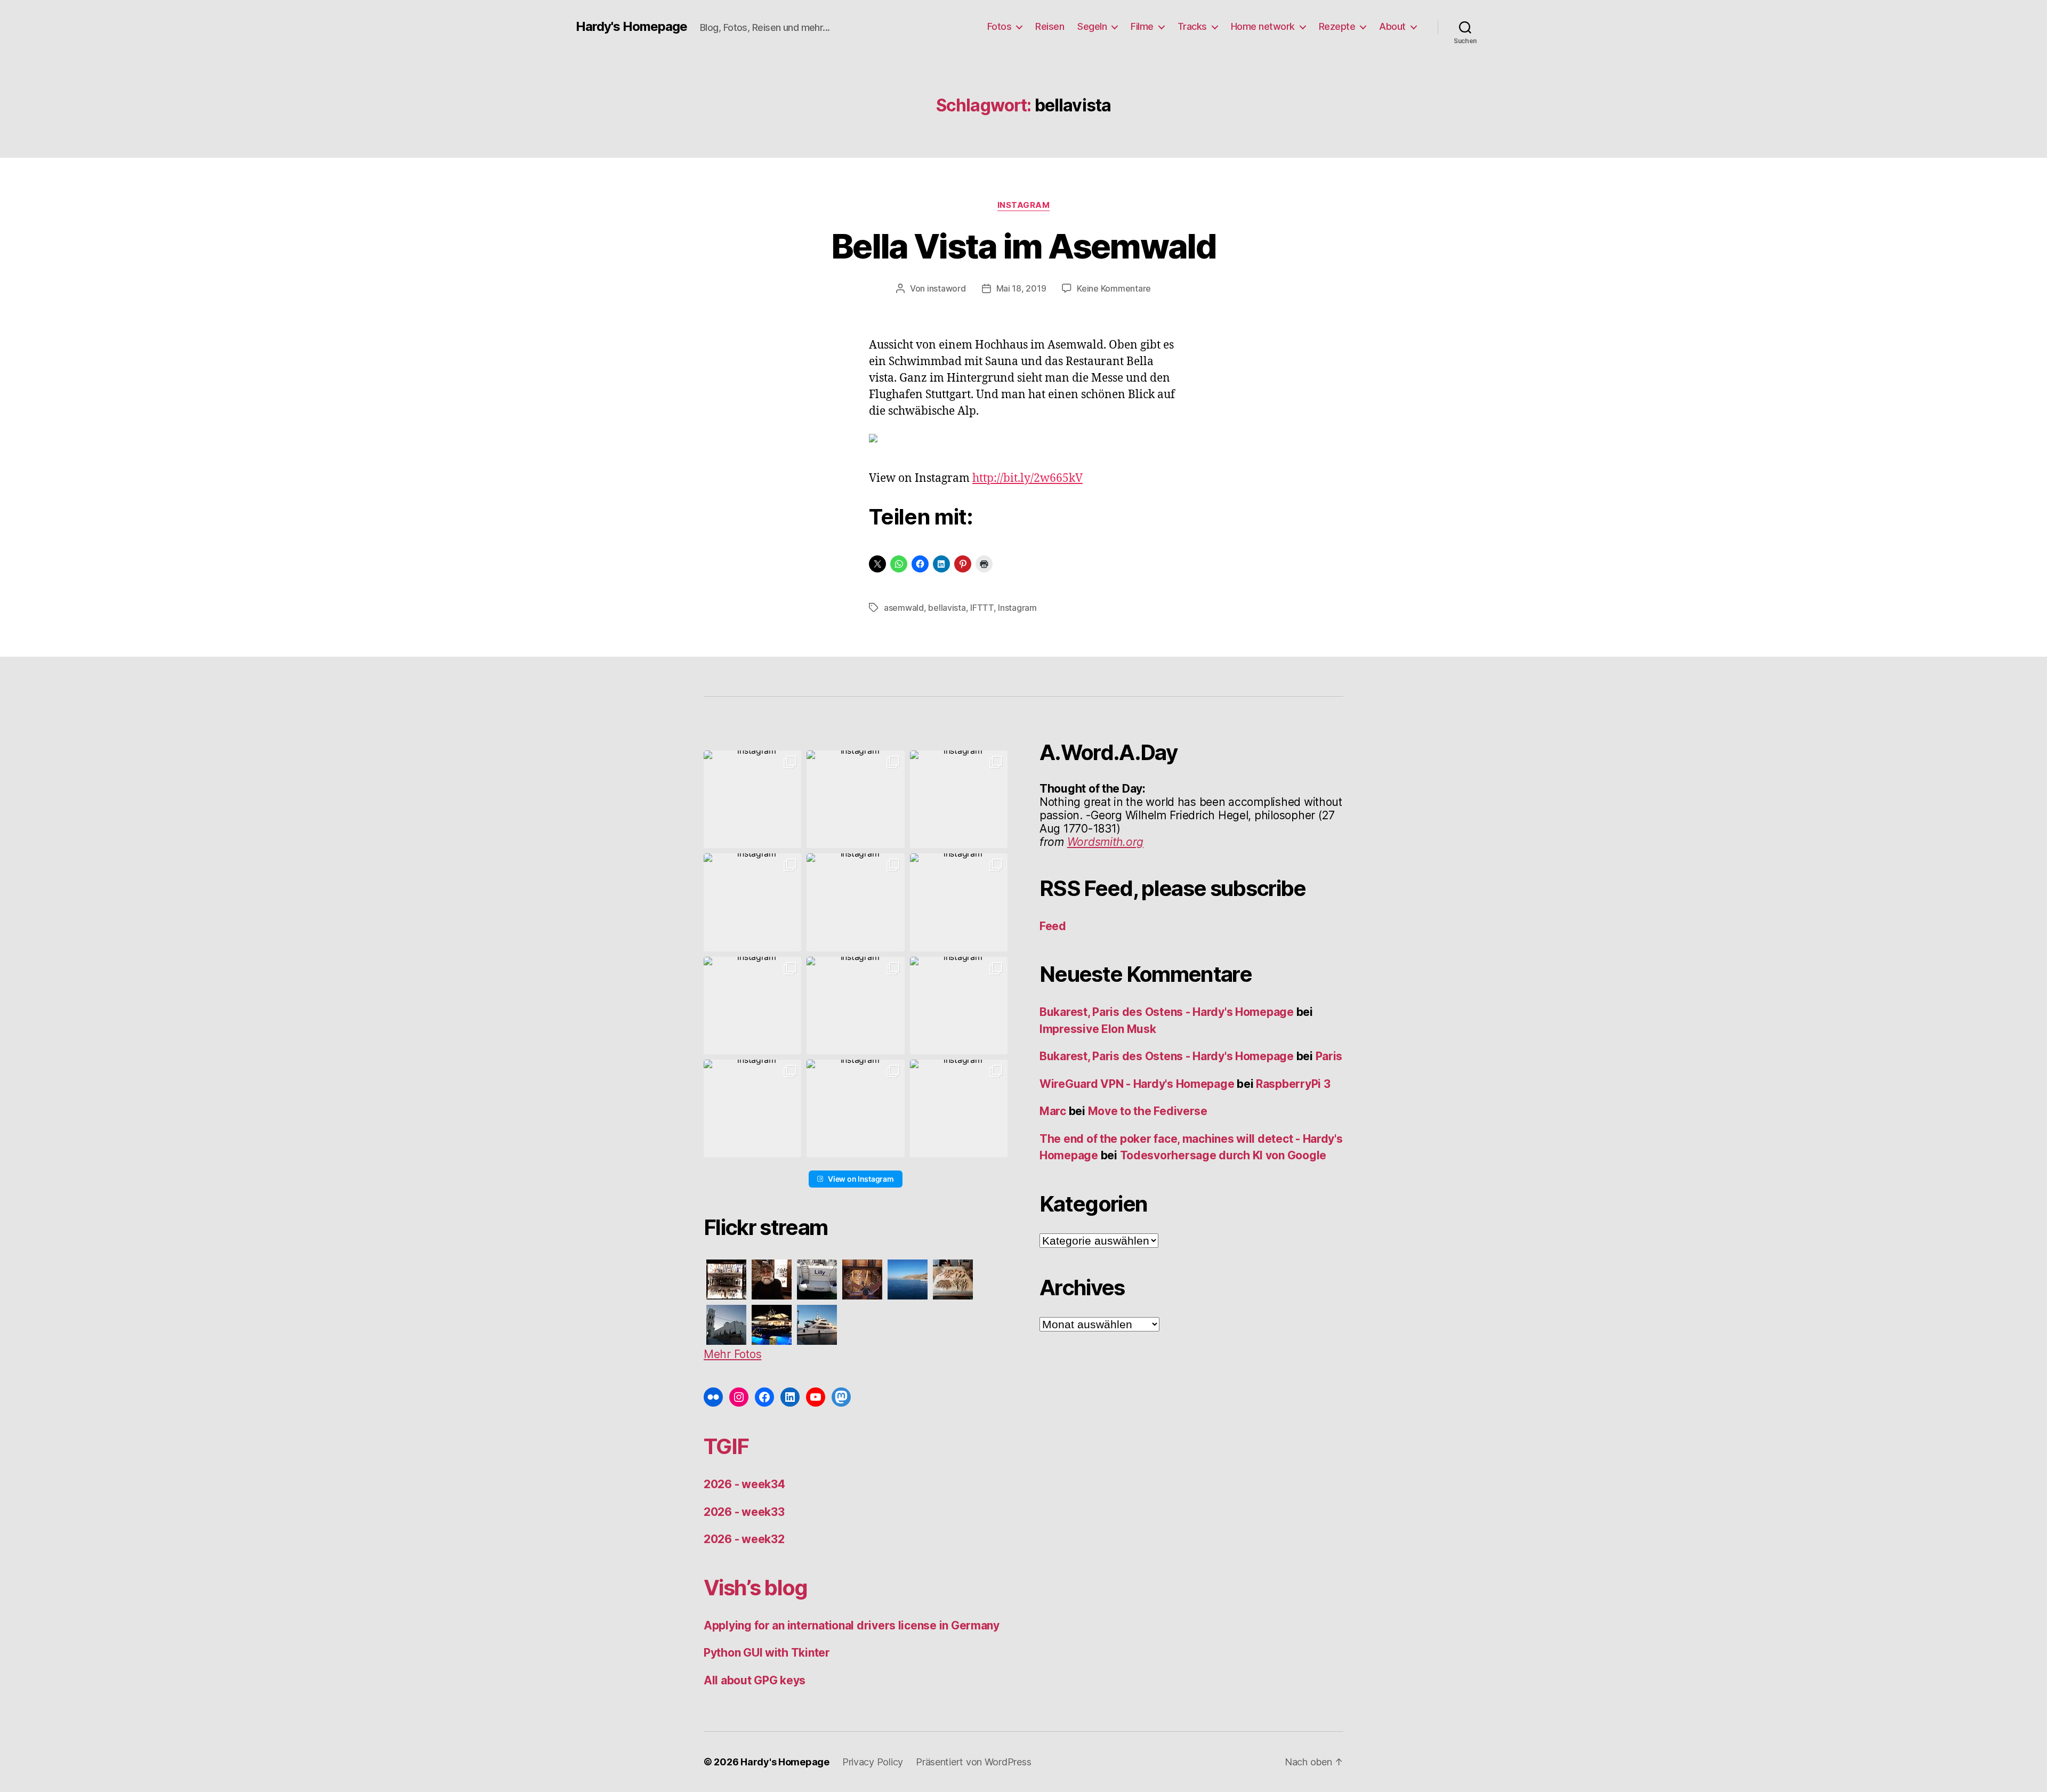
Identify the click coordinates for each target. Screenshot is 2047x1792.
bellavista (947, 608)
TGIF (726, 1446)
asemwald (904, 608)
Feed (1053, 926)
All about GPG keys (755, 1680)
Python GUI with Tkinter (767, 1653)
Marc (1053, 1111)
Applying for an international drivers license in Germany (852, 1625)
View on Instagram (861, 1179)
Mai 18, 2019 (1021, 288)
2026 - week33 (744, 1512)
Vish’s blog (756, 1588)
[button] (752, 799)
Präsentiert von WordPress (973, 1762)
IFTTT (982, 608)
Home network (1263, 26)
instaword (946, 288)
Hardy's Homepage (631, 27)
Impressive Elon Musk (1099, 1029)
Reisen (1050, 26)
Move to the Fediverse (1148, 1111)
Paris (1329, 1056)
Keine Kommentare (1114, 288)
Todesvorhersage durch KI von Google (1223, 1155)
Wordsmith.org (1106, 842)
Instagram (1024, 205)
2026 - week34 (744, 1484)
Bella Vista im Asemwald (1023, 246)
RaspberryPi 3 (1293, 1084)
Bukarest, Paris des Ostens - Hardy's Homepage (1167, 1012)
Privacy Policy (873, 1762)
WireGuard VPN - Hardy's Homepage (1137, 1084)
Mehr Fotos (732, 1354)
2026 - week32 (744, 1539)
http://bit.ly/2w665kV (1027, 478)
